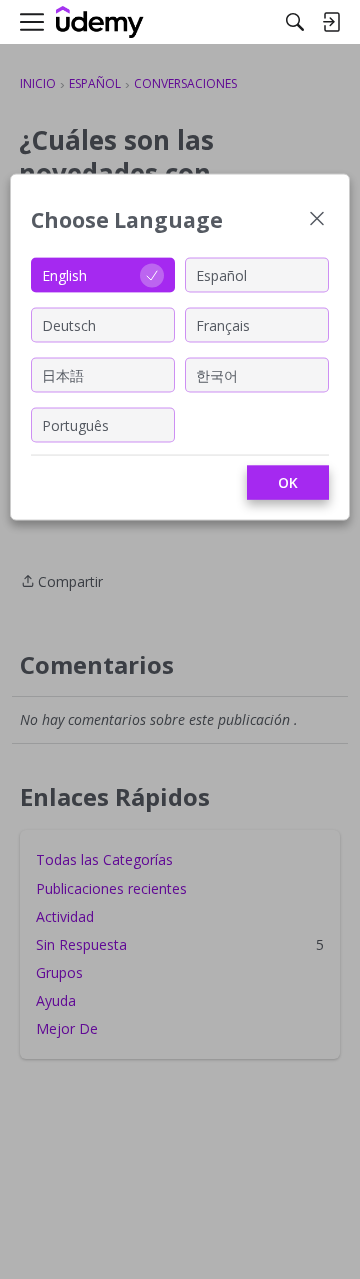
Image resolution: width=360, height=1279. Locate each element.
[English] (100, 22)
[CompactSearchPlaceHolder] (295, 22)
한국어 (217, 374)
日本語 (63, 374)
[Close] (317, 220)
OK (288, 482)
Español (221, 274)
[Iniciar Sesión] (331, 22)
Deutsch (69, 324)
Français (223, 324)
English (64, 274)
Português (75, 424)
